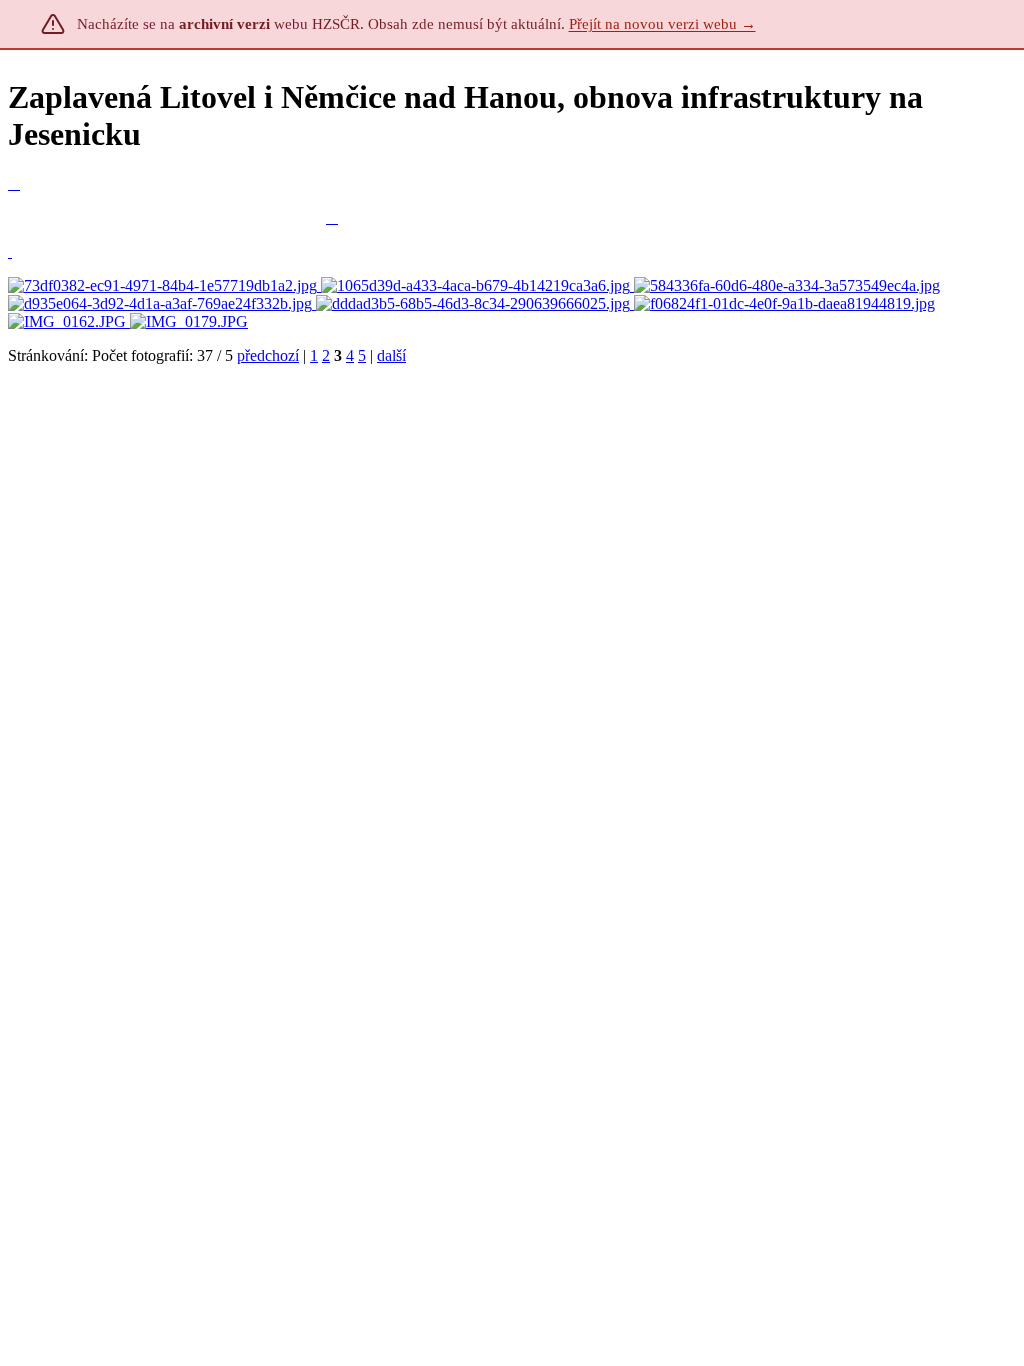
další (391, 355)
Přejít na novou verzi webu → (662, 24)
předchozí (268, 355)
